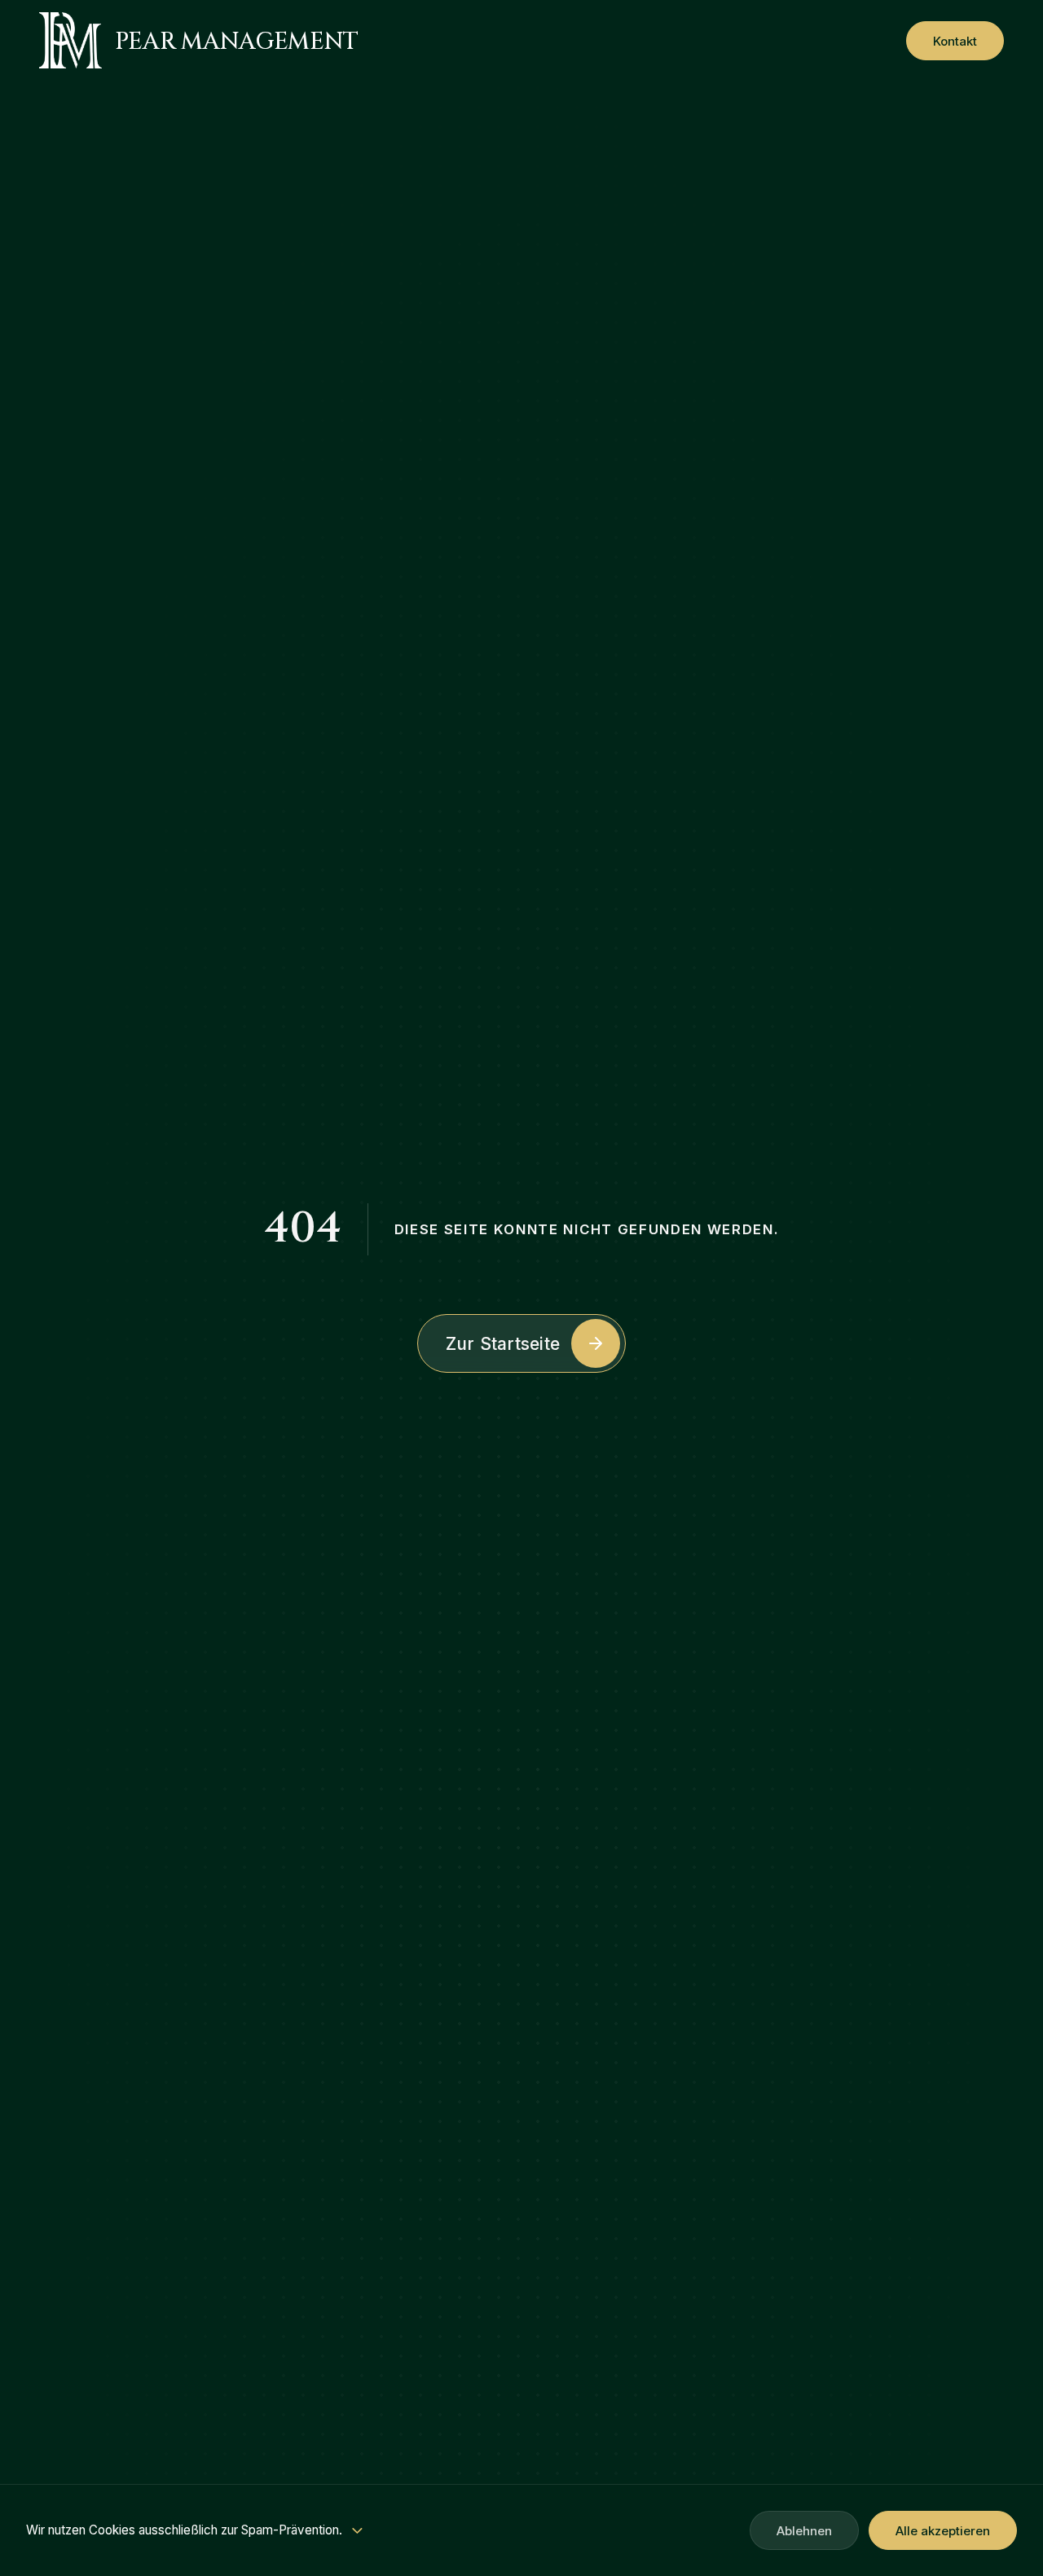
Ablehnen (804, 2531)
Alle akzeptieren (943, 2531)
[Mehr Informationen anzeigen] (357, 2531)
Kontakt (955, 40)
